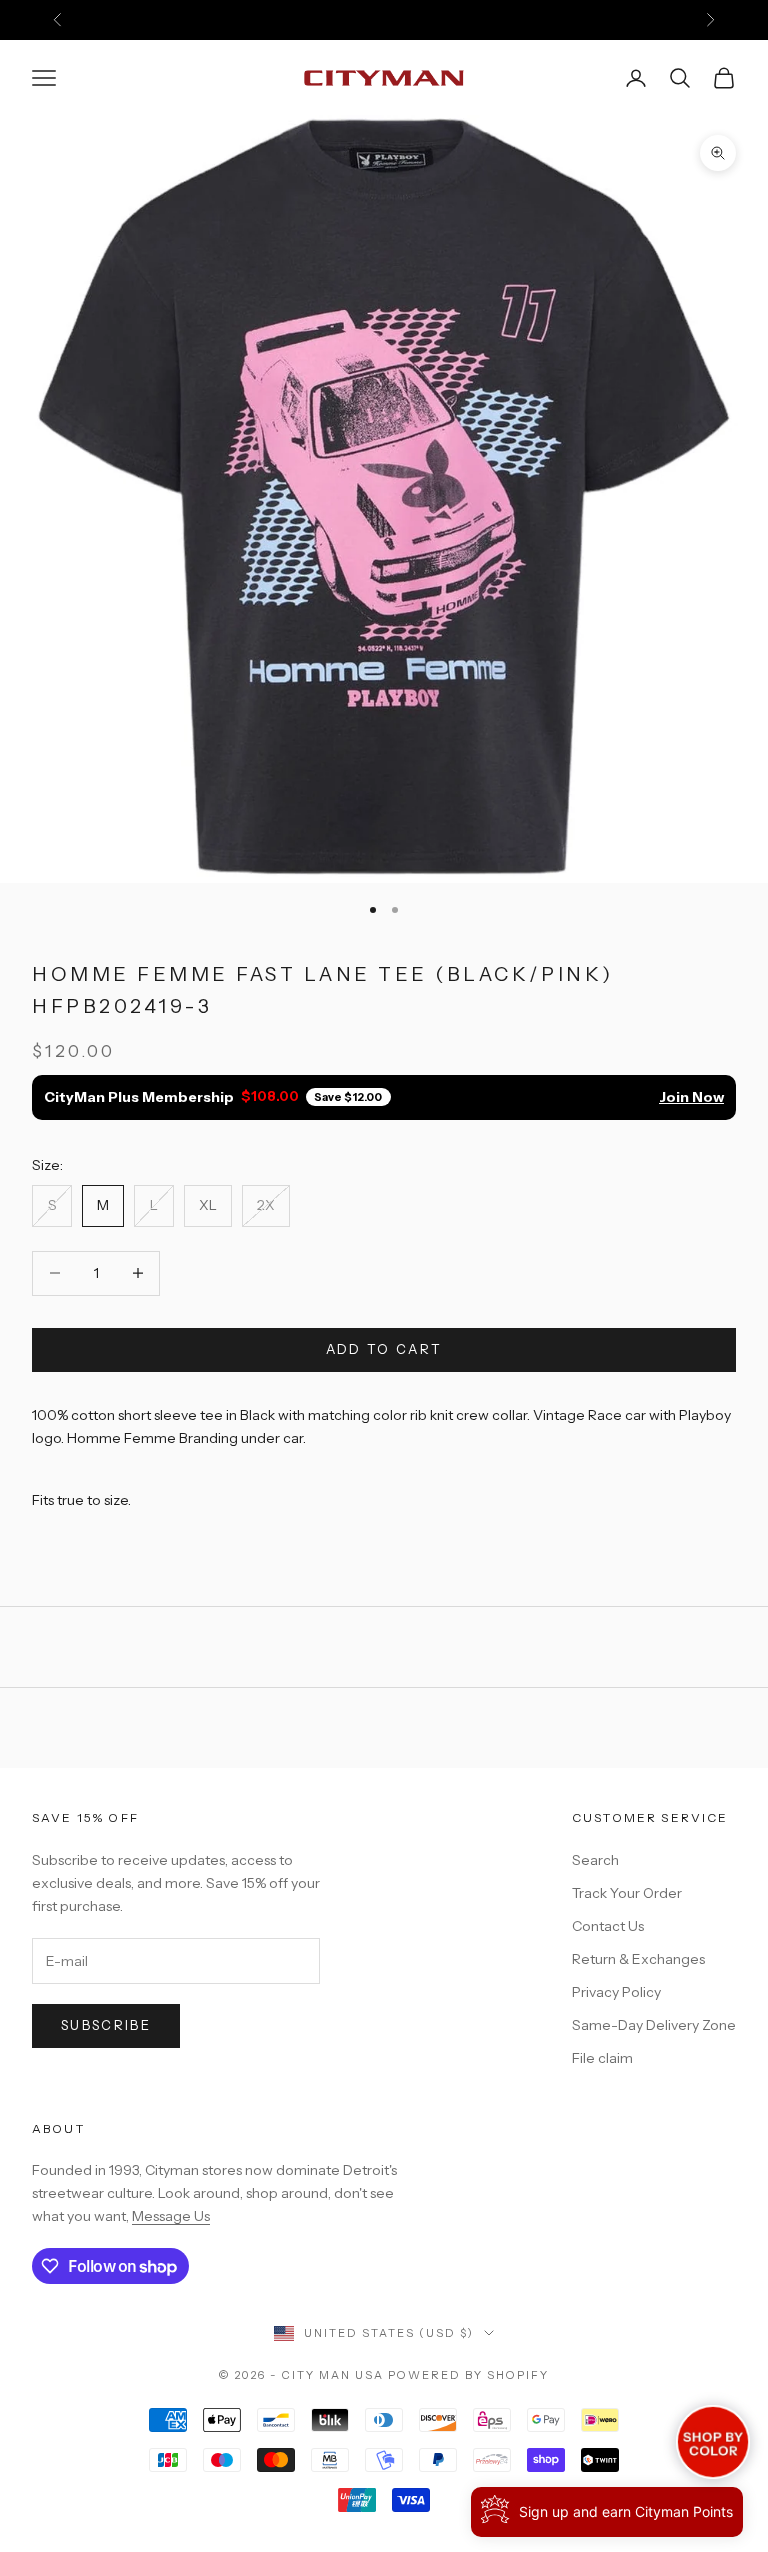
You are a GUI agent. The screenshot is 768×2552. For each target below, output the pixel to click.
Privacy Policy (616, 1992)
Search (595, 1860)
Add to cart (384, 1349)
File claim (602, 2058)
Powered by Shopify (468, 2375)
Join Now (691, 1097)
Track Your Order (627, 1893)
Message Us (171, 2216)
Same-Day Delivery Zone (654, 2025)
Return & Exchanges (638, 1959)
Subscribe (106, 2025)
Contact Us (608, 1926)
